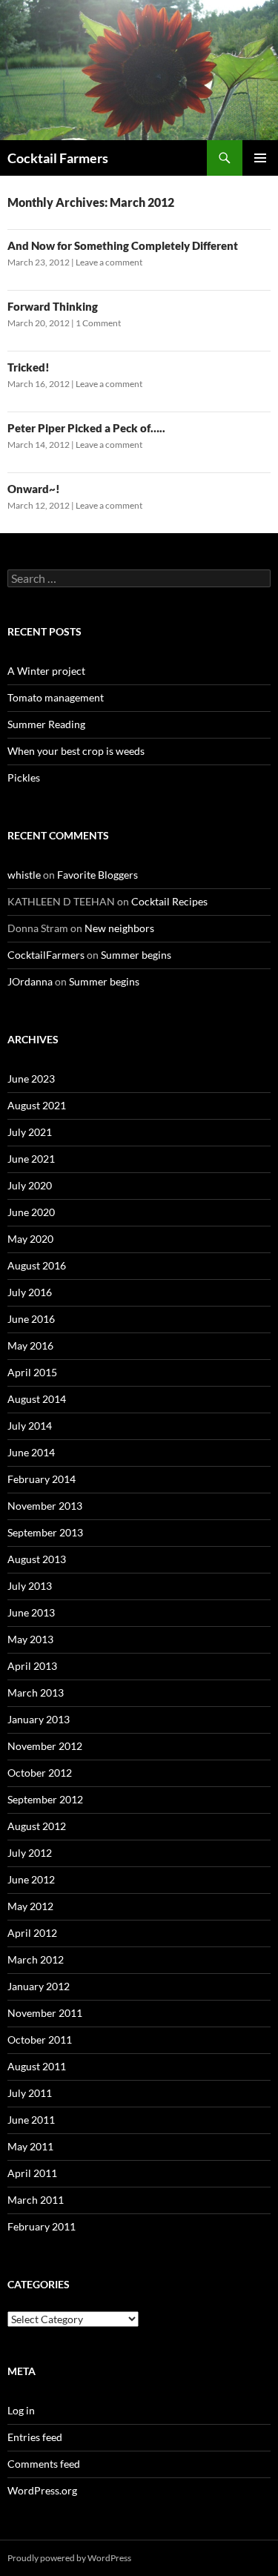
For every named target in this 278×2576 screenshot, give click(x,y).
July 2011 (30, 2093)
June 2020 (31, 1212)
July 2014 (30, 1426)
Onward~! (34, 489)
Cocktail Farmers (58, 158)
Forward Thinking (53, 306)
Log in (21, 2410)
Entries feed (35, 2437)
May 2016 (30, 1345)
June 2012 (31, 1879)
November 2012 (45, 1746)
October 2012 (40, 1773)
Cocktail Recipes (169, 901)
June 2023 (31, 1079)
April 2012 (32, 1933)
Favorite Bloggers (97, 875)
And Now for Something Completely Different (123, 245)
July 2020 (30, 1185)
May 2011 (30, 2146)
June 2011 (31, 2120)
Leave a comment (109, 262)
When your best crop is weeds (76, 751)
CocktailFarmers (46, 955)
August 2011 (37, 2066)
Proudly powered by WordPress (69, 2558)
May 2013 (30, 1639)
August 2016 (37, 1265)
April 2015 (32, 1372)
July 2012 (30, 1853)
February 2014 (42, 1479)
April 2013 (32, 1666)
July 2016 (30, 1292)
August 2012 (37, 1826)
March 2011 (36, 2200)
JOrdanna (30, 981)
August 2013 (37, 1559)
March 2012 (36, 1959)
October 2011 (40, 2040)
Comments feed (44, 2464)
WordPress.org (42, 2490)
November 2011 (45, 2013)
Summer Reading (46, 724)
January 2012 (39, 1986)
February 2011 (42, 2226)
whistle (24, 875)
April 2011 (32, 2173)
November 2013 (45, 1506)
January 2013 (39, 1719)
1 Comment (98, 323)
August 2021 (37, 1105)
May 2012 (30, 1906)
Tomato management (56, 697)
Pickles (24, 777)
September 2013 (45, 1532)
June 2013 (31, 1612)
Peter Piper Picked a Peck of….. (86, 428)
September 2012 (45, 1799)
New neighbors (119, 928)
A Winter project (46, 671)
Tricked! (29, 367)
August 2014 (37, 1399)
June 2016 (31, 1319)
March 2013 (36, 1692)
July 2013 (30, 1586)
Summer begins (136, 955)
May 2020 (30, 1239)
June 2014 (31, 1452)
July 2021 (30, 1132)
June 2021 (31, 1159)
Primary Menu (260, 158)
